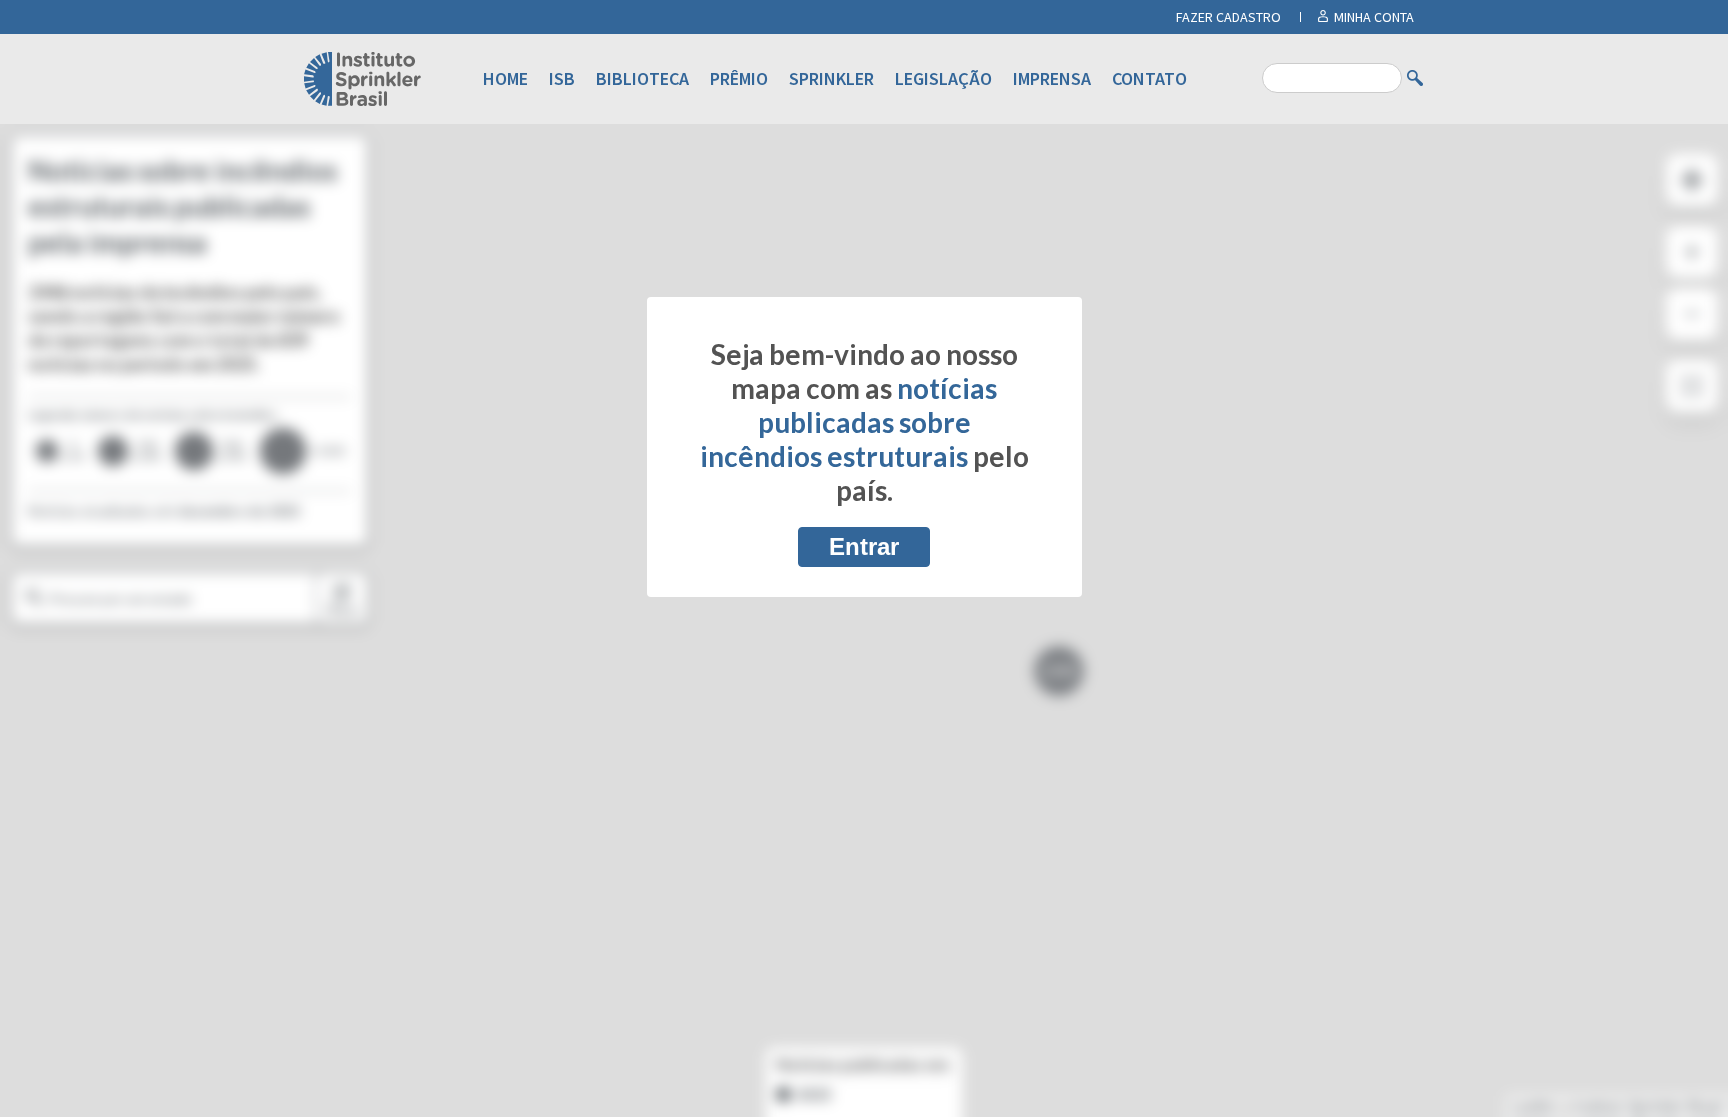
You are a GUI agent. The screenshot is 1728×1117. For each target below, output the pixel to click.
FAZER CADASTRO (1228, 17)
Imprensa (1052, 78)
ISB (562, 78)
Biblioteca (642, 78)
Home (505, 78)
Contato (1149, 78)
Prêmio (739, 78)
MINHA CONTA (1374, 17)
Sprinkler (831, 78)
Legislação (943, 78)
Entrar (864, 546)
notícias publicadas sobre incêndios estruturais (849, 422)
